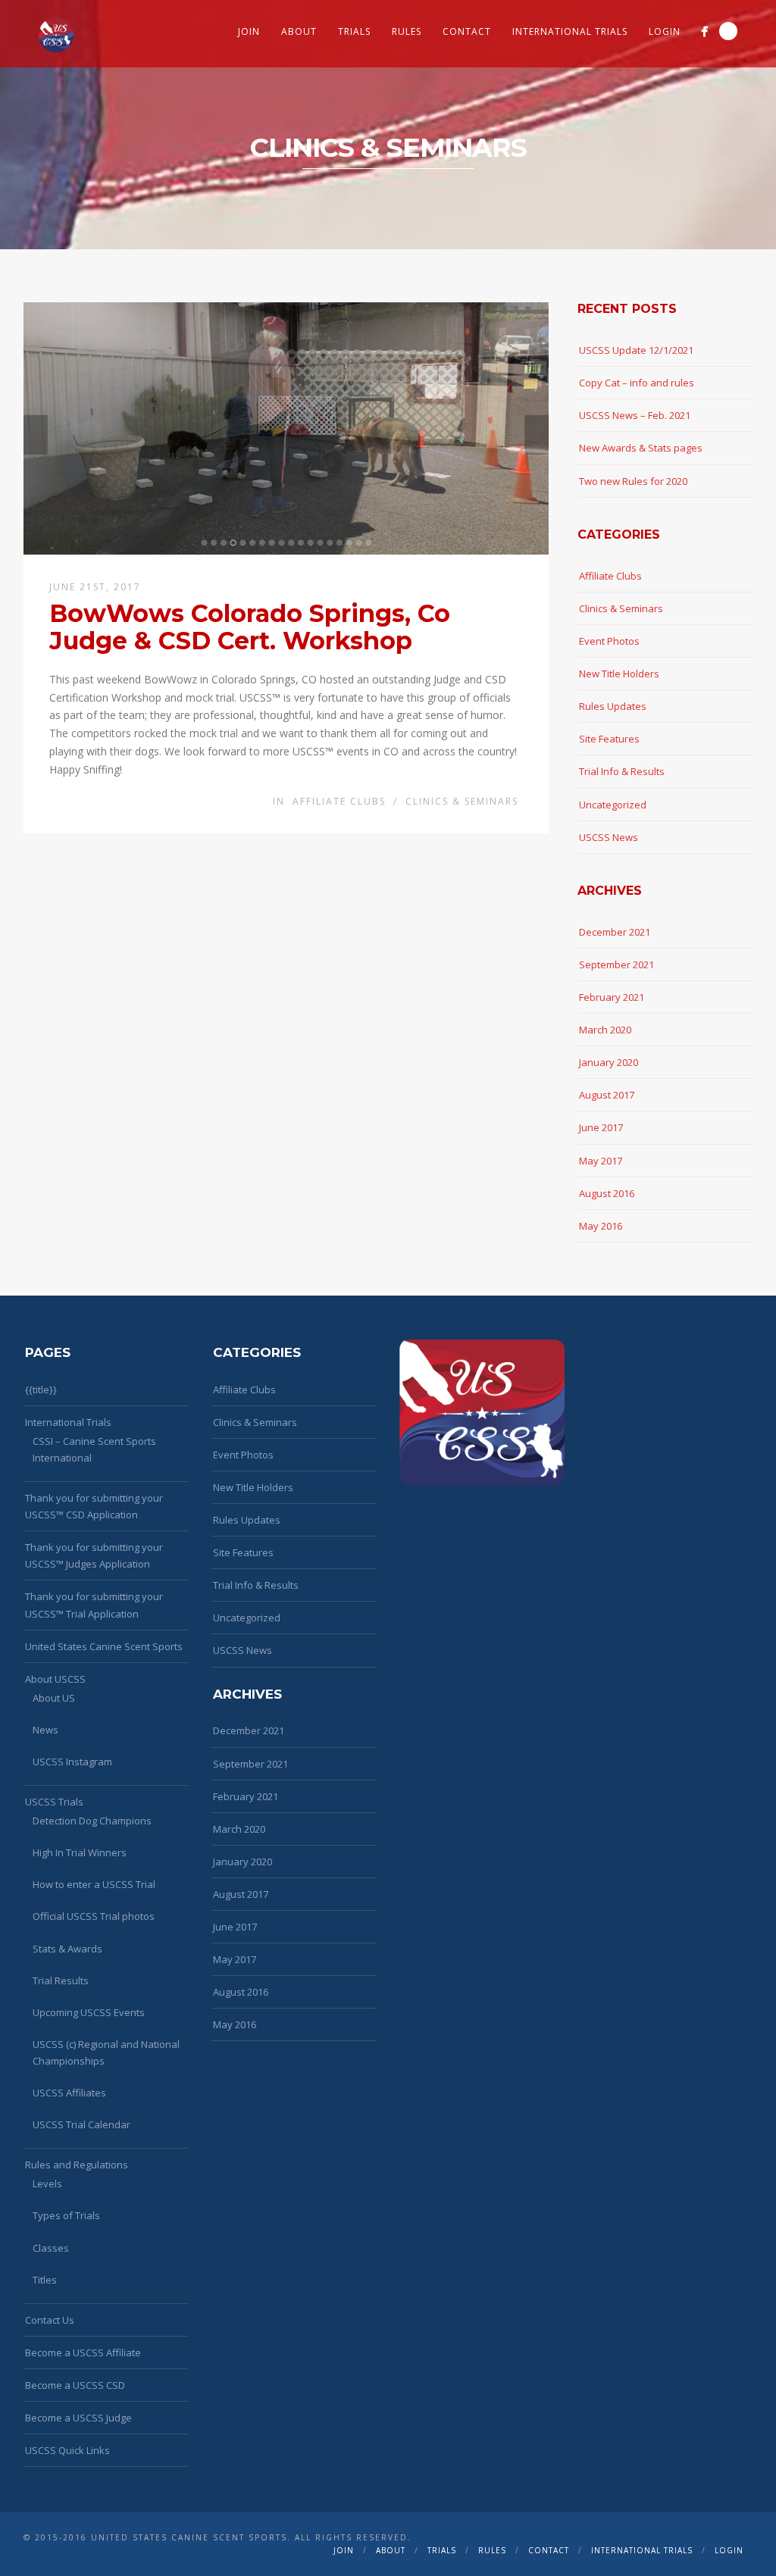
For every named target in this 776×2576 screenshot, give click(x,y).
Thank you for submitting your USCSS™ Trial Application (94, 1605)
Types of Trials (66, 2215)
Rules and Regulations (77, 2165)
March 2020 (605, 1030)
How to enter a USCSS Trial (94, 1884)
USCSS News (609, 837)
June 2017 (601, 1127)
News (45, 1730)
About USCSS (55, 1679)
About (299, 31)
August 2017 (607, 1095)
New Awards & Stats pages (641, 448)
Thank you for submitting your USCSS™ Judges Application (94, 1555)
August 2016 (607, 1193)
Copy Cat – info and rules (637, 383)
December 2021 (615, 932)
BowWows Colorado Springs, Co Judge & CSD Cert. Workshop (250, 627)
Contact (467, 31)
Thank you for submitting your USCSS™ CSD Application (94, 1506)
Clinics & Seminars (462, 801)
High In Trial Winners (80, 1852)
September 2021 (616, 964)
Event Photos (609, 641)
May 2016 (601, 1226)
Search (728, 31)
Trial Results (61, 1980)
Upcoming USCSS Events (89, 2012)
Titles (45, 2280)
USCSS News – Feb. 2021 (635, 415)
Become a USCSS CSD (75, 2385)
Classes (51, 2248)
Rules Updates (613, 706)
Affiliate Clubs (339, 801)
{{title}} (41, 1390)
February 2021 (612, 997)
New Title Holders (619, 674)
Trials (354, 31)
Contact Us (50, 2320)
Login (665, 31)
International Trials (570, 31)
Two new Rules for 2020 (633, 481)
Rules (407, 31)
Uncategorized (613, 805)
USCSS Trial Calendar (81, 2124)
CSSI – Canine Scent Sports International (94, 1449)
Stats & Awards (67, 1949)
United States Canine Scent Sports (104, 1646)
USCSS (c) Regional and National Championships (106, 2052)
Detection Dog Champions (92, 1821)
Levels (47, 2184)
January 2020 (609, 1062)
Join (249, 31)
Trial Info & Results (622, 771)
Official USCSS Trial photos (94, 1916)
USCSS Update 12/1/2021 (636, 350)
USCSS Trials (54, 1802)
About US (54, 1698)
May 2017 (601, 1161)
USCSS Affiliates (69, 2093)
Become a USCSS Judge (78, 2418)
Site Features (609, 739)
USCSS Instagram (72, 1762)
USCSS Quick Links (67, 2450)
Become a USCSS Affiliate (83, 2352)
